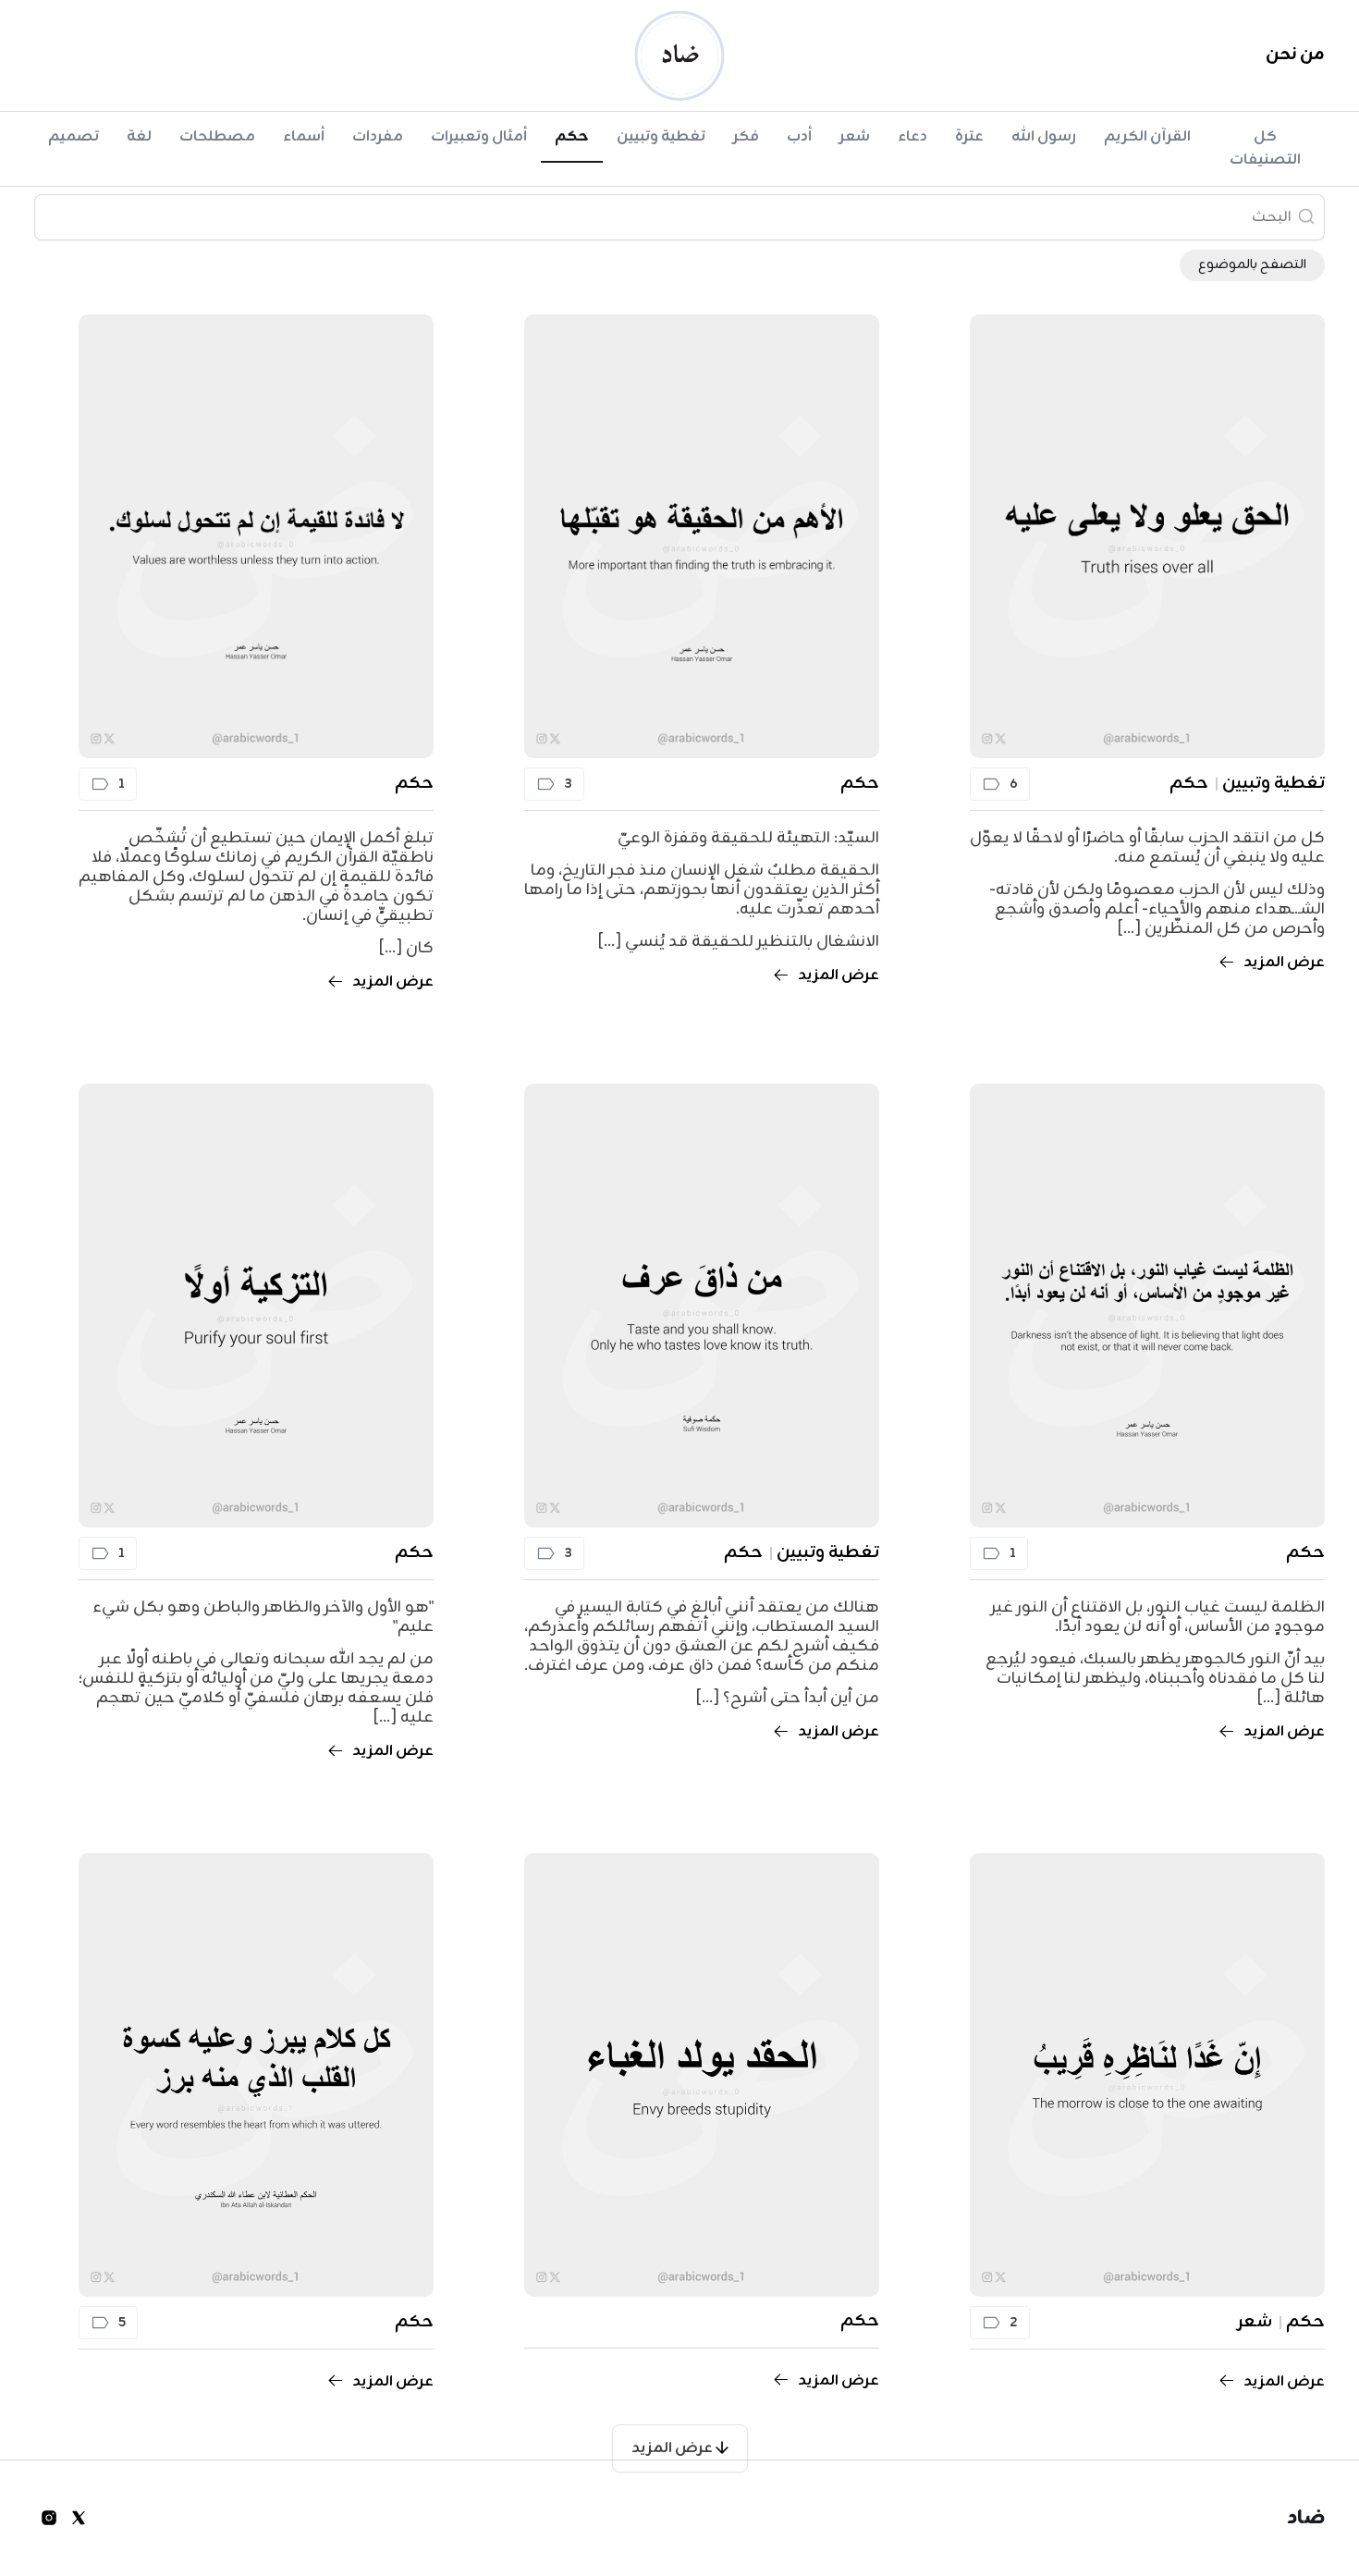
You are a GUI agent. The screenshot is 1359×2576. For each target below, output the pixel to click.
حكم (572, 137)
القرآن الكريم (1147, 137)
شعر (855, 137)
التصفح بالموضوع (1252, 265)
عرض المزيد (673, 2448)
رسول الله (1044, 137)
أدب (799, 137)
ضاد (1306, 2518)
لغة (139, 137)
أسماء (304, 137)
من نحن (1295, 55)
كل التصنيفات (1265, 148)
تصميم (73, 137)
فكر (746, 137)
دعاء (912, 137)
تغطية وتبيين (661, 137)
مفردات (378, 137)
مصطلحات (217, 137)
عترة (969, 137)
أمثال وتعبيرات (479, 137)
